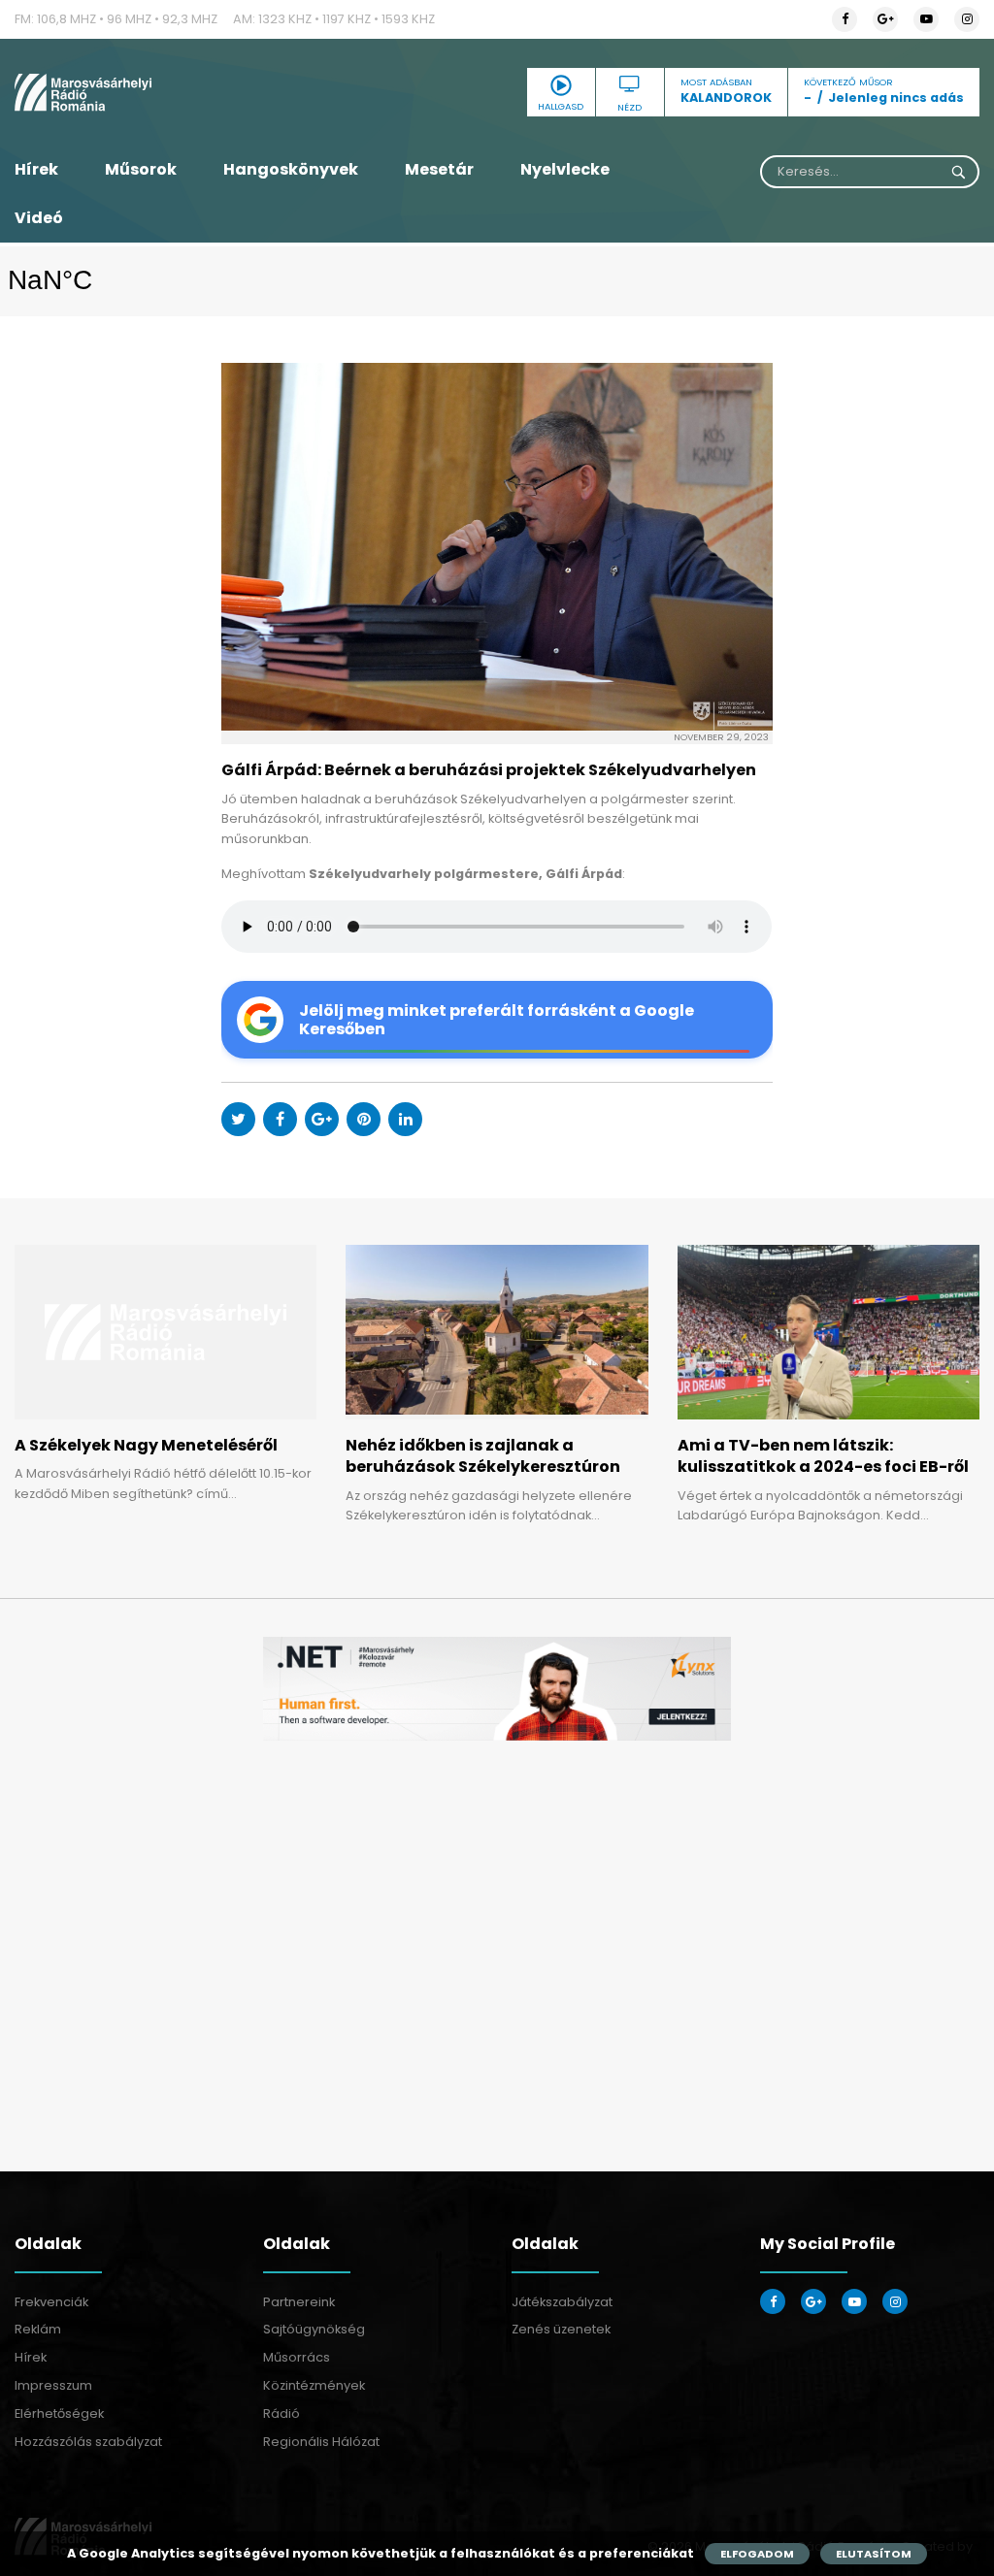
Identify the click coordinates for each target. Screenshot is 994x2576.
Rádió (282, 2413)
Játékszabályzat (562, 2302)
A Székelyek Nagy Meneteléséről (146, 1445)
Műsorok (141, 169)
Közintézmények (314, 2385)
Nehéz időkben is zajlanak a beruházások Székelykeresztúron (483, 1456)
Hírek (36, 169)
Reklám (38, 2329)
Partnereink (299, 2302)
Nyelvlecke (565, 169)
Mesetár (439, 169)
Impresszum (53, 2385)
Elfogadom (757, 2554)
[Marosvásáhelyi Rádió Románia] (166, 92)
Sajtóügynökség (314, 2329)
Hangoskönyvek (291, 169)
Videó (39, 218)
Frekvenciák (51, 2302)
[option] (497, 1689)
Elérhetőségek (59, 2413)
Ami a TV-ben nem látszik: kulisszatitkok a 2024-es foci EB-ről (823, 1456)
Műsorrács (297, 2357)
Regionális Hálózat (321, 2442)
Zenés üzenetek (561, 2329)
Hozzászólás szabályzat (88, 2442)
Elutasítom (874, 2554)
